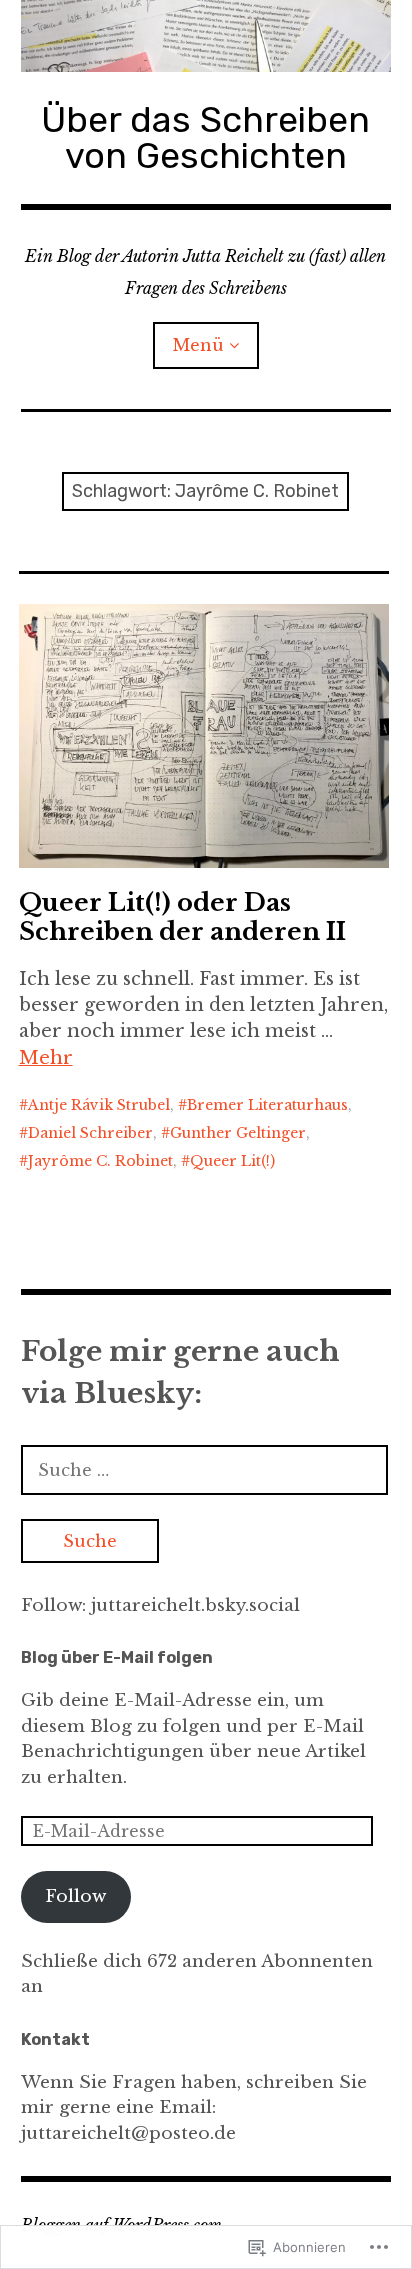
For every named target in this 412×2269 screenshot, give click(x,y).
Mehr (46, 1058)
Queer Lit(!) (232, 1161)
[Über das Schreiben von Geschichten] (206, 36)
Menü (198, 345)
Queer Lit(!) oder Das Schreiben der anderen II (182, 917)
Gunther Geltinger (238, 1133)
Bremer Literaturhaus (267, 1105)
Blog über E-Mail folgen (117, 1657)
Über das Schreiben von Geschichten (205, 137)
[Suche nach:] (205, 1470)
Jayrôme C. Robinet (100, 1161)
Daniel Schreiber (90, 1133)
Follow (75, 1896)
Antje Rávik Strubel (99, 1105)
